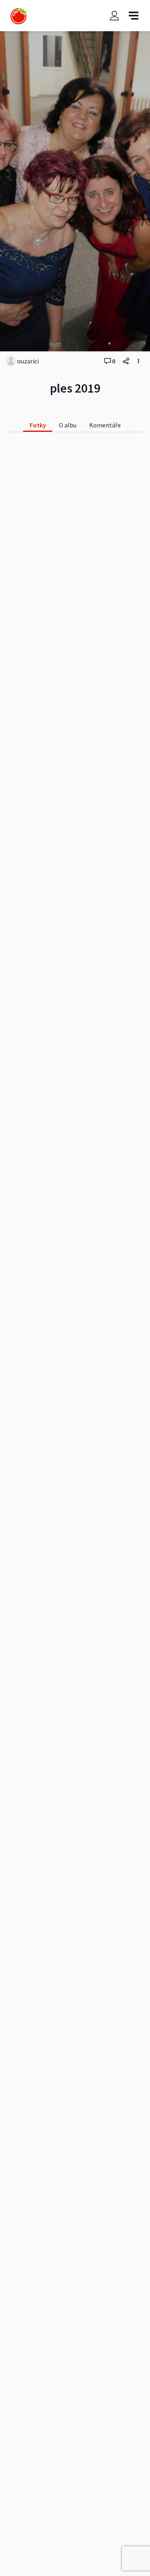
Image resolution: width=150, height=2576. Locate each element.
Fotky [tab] (38, 425)
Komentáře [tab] (105, 425)
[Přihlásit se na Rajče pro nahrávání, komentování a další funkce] (114, 16)
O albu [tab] (68, 425)
